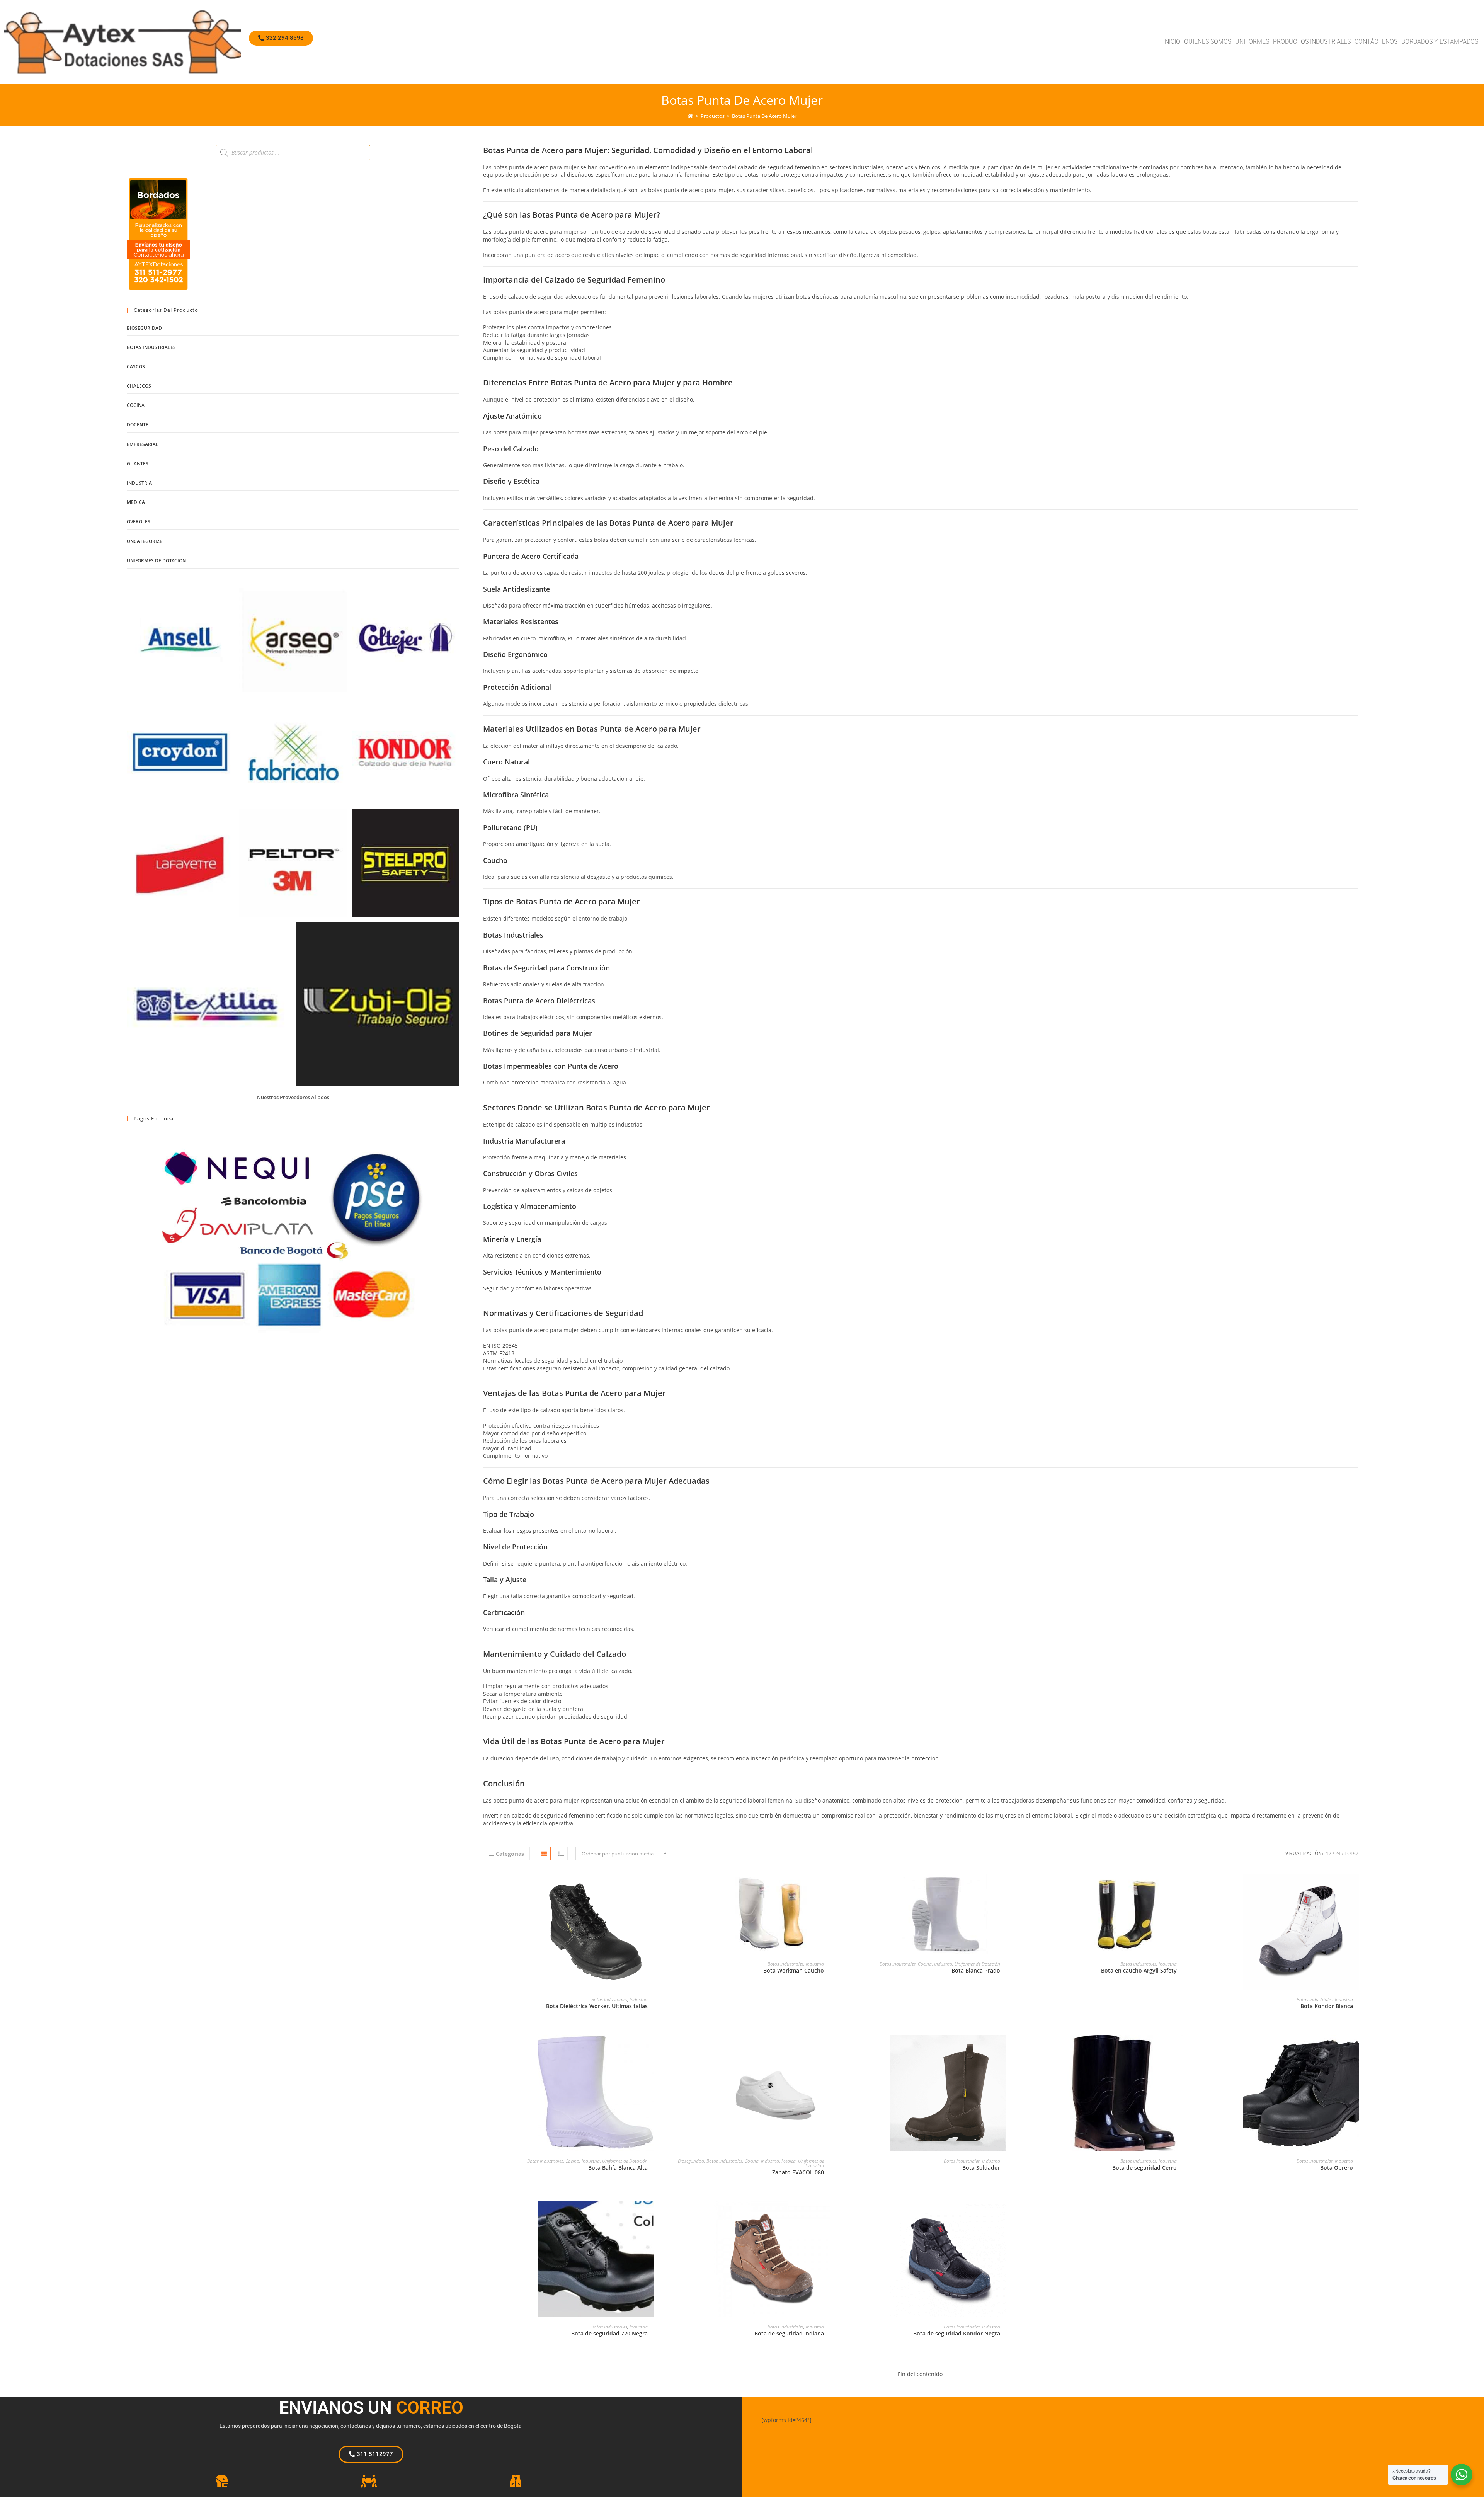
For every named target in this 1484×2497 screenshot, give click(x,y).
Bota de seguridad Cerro (1144, 2168)
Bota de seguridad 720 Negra (609, 2333)
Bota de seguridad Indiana (789, 2333)
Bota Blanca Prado (976, 1970)
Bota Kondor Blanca (1327, 2006)
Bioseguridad (691, 2161)
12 (1329, 1853)
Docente (138, 425)
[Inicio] (690, 116)
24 (1338, 1853)
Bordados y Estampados (1440, 42)
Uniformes (1252, 42)
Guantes (138, 464)
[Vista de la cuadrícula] (544, 1854)
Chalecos (139, 386)
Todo (1351, 1853)
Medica (789, 2161)
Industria (639, 1999)
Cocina (925, 1964)
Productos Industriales (1312, 42)
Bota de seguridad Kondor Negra (957, 2333)
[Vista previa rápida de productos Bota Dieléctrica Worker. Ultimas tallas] (650, 1887)
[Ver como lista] (561, 1854)
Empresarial (143, 444)
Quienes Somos (1208, 42)
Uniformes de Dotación (977, 1964)
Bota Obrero (1337, 2168)
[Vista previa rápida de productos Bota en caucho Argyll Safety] (1179, 1887)
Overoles (139, 522)
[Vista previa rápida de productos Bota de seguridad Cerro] (1179, 2049)
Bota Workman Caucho (794, 1970)
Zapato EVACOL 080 (798, 2172)
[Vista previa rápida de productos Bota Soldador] (1002, 2049)
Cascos (136, 367)
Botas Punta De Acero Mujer (764, 116)
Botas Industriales (609, 1999)
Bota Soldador (981, 2168)
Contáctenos (1376, 42)
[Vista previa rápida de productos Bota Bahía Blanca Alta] (650, 2049)
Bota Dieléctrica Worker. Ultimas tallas (597, 2006)
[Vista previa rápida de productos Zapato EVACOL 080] (826, 2049)
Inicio (1172, 42)
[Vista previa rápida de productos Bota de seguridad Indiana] (826, 2214)
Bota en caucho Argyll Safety (1139, 1970)
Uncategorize (145, 541)
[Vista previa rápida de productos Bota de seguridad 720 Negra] (650, 2214)
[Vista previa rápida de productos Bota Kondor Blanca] (1355, 1887)
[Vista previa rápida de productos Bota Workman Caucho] (826, 1887)
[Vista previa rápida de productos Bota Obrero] (1355, 2049)
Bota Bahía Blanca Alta (618, 2168)
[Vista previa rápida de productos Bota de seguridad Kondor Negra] (1002, 2214)
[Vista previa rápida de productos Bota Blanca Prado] (1002, 1887)
